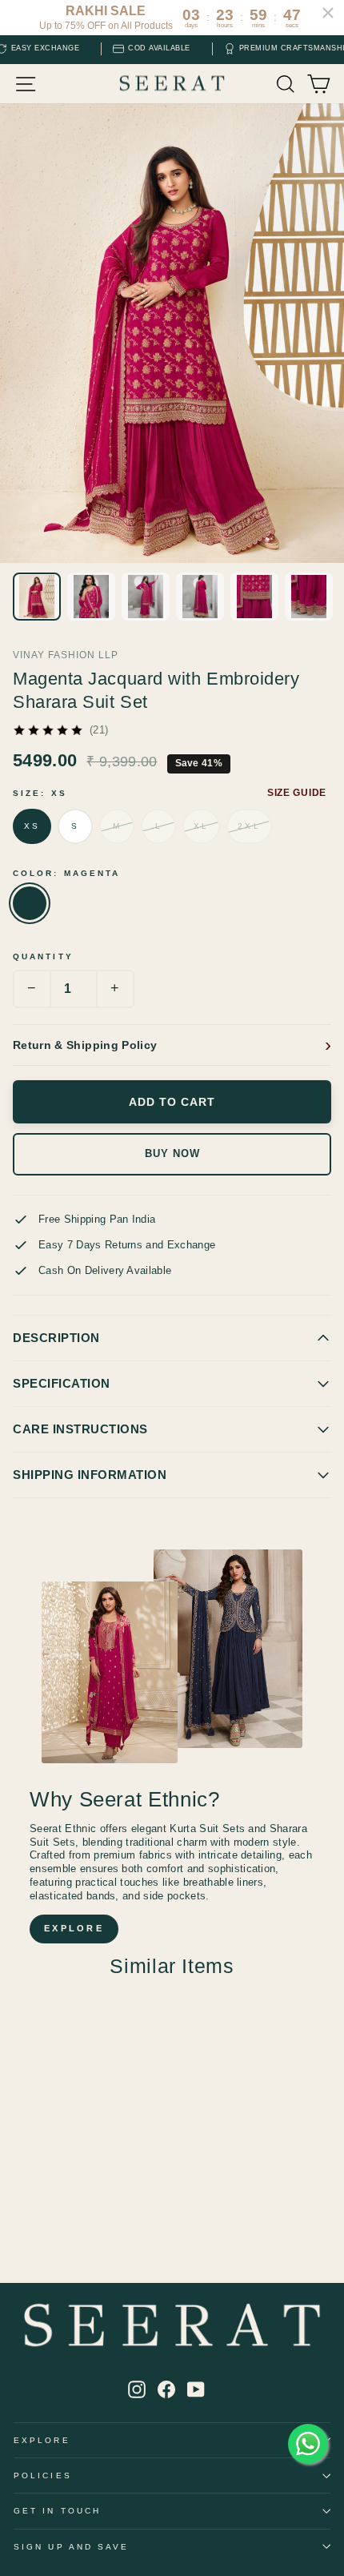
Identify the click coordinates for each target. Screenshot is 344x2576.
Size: (40, 793)
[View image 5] (254, 597)
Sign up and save (71, 2547)
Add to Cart (172, 1102)
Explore (42, 2440)
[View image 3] (146, 597)
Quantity (43, 956)
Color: (66, 873)
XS (32, 826)
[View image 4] (200, 597)
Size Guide (297, 793)
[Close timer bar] (328, 13)
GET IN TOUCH (57, 2511)
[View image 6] (309, 597)
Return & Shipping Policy (85, 1045)
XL (201, 826)
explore (74, 1928)
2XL (249, 826)
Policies (43, 2476)
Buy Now (172, 1154)
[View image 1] (37, 597)
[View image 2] (91, 597)
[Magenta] (30, 903)
